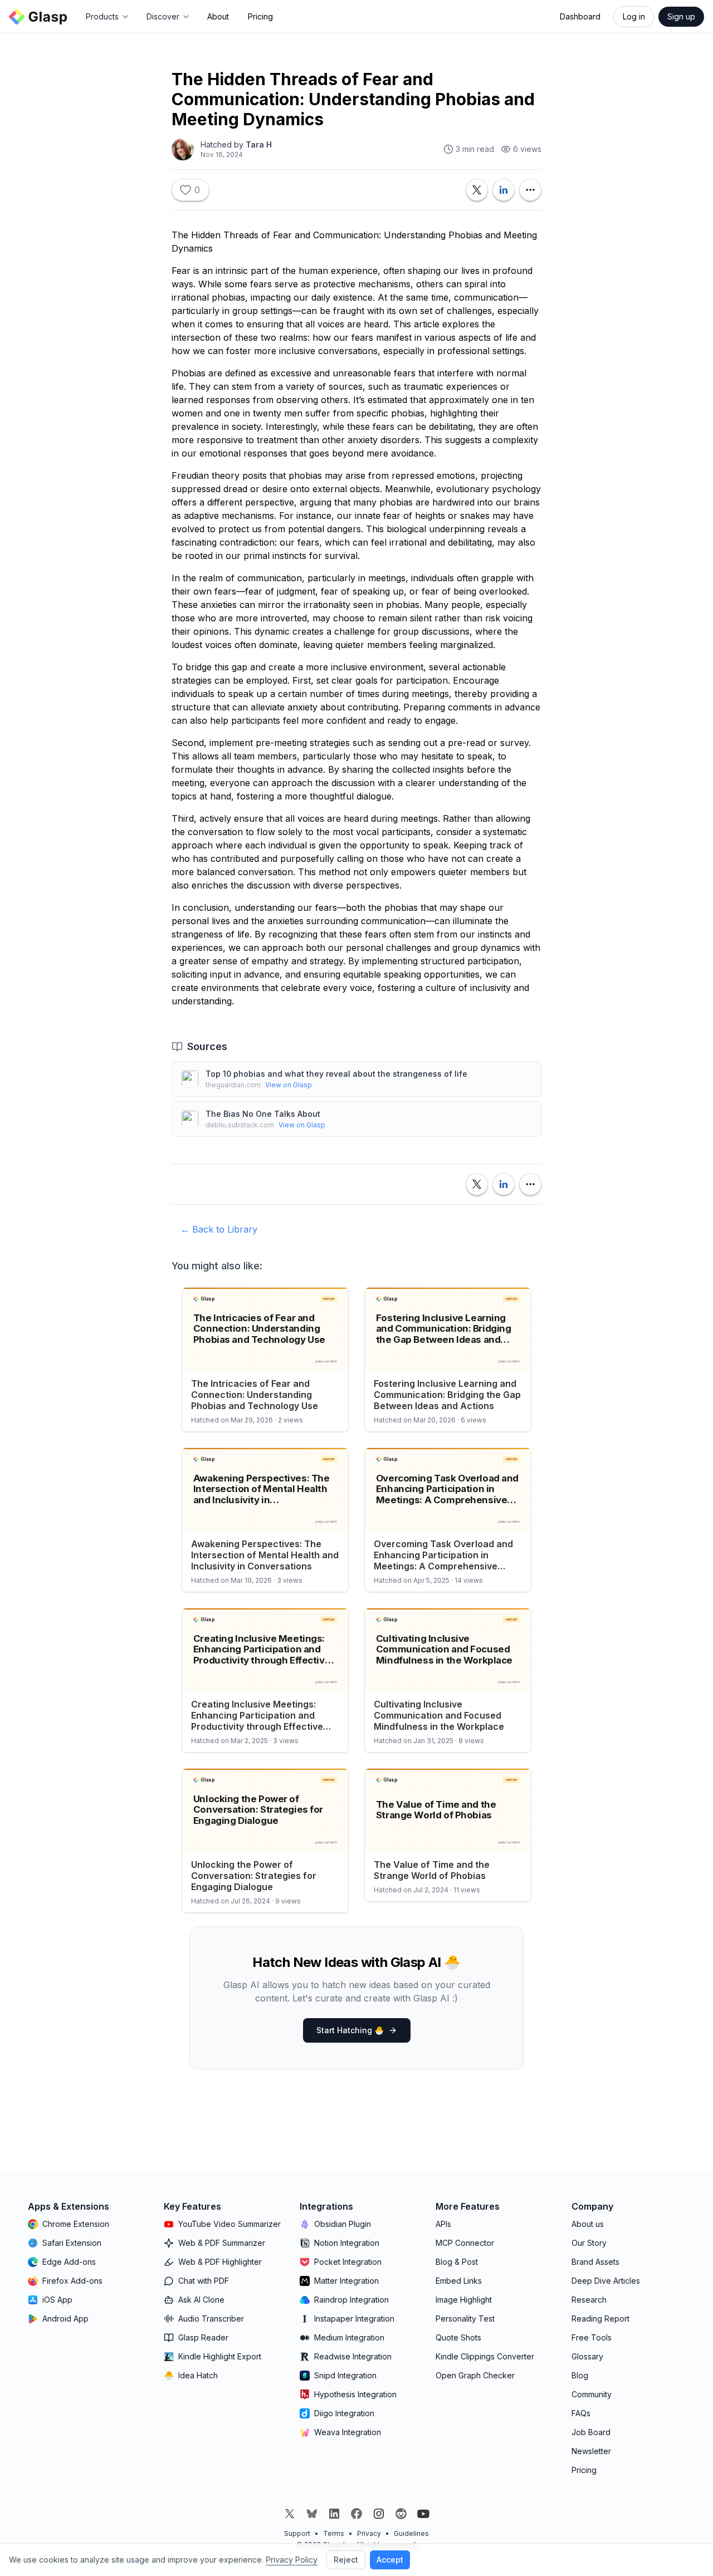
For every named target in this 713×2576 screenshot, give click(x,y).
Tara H (259, 144)
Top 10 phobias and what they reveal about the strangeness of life (336, 1074)
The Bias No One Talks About (263, 1114)
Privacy (369, 2533)
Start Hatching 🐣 (350, 2030)
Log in (634, 16)
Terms (334, 2533)
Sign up (681, 16)
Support (297, 2533)
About (218, 16)
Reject (346, 2560)
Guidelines (411, 2533)
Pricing (260, 16)
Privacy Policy (292, 2560)
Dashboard (580, 16)
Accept (390, 2560)
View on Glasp (289, 1085)
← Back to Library (219, 1229)
